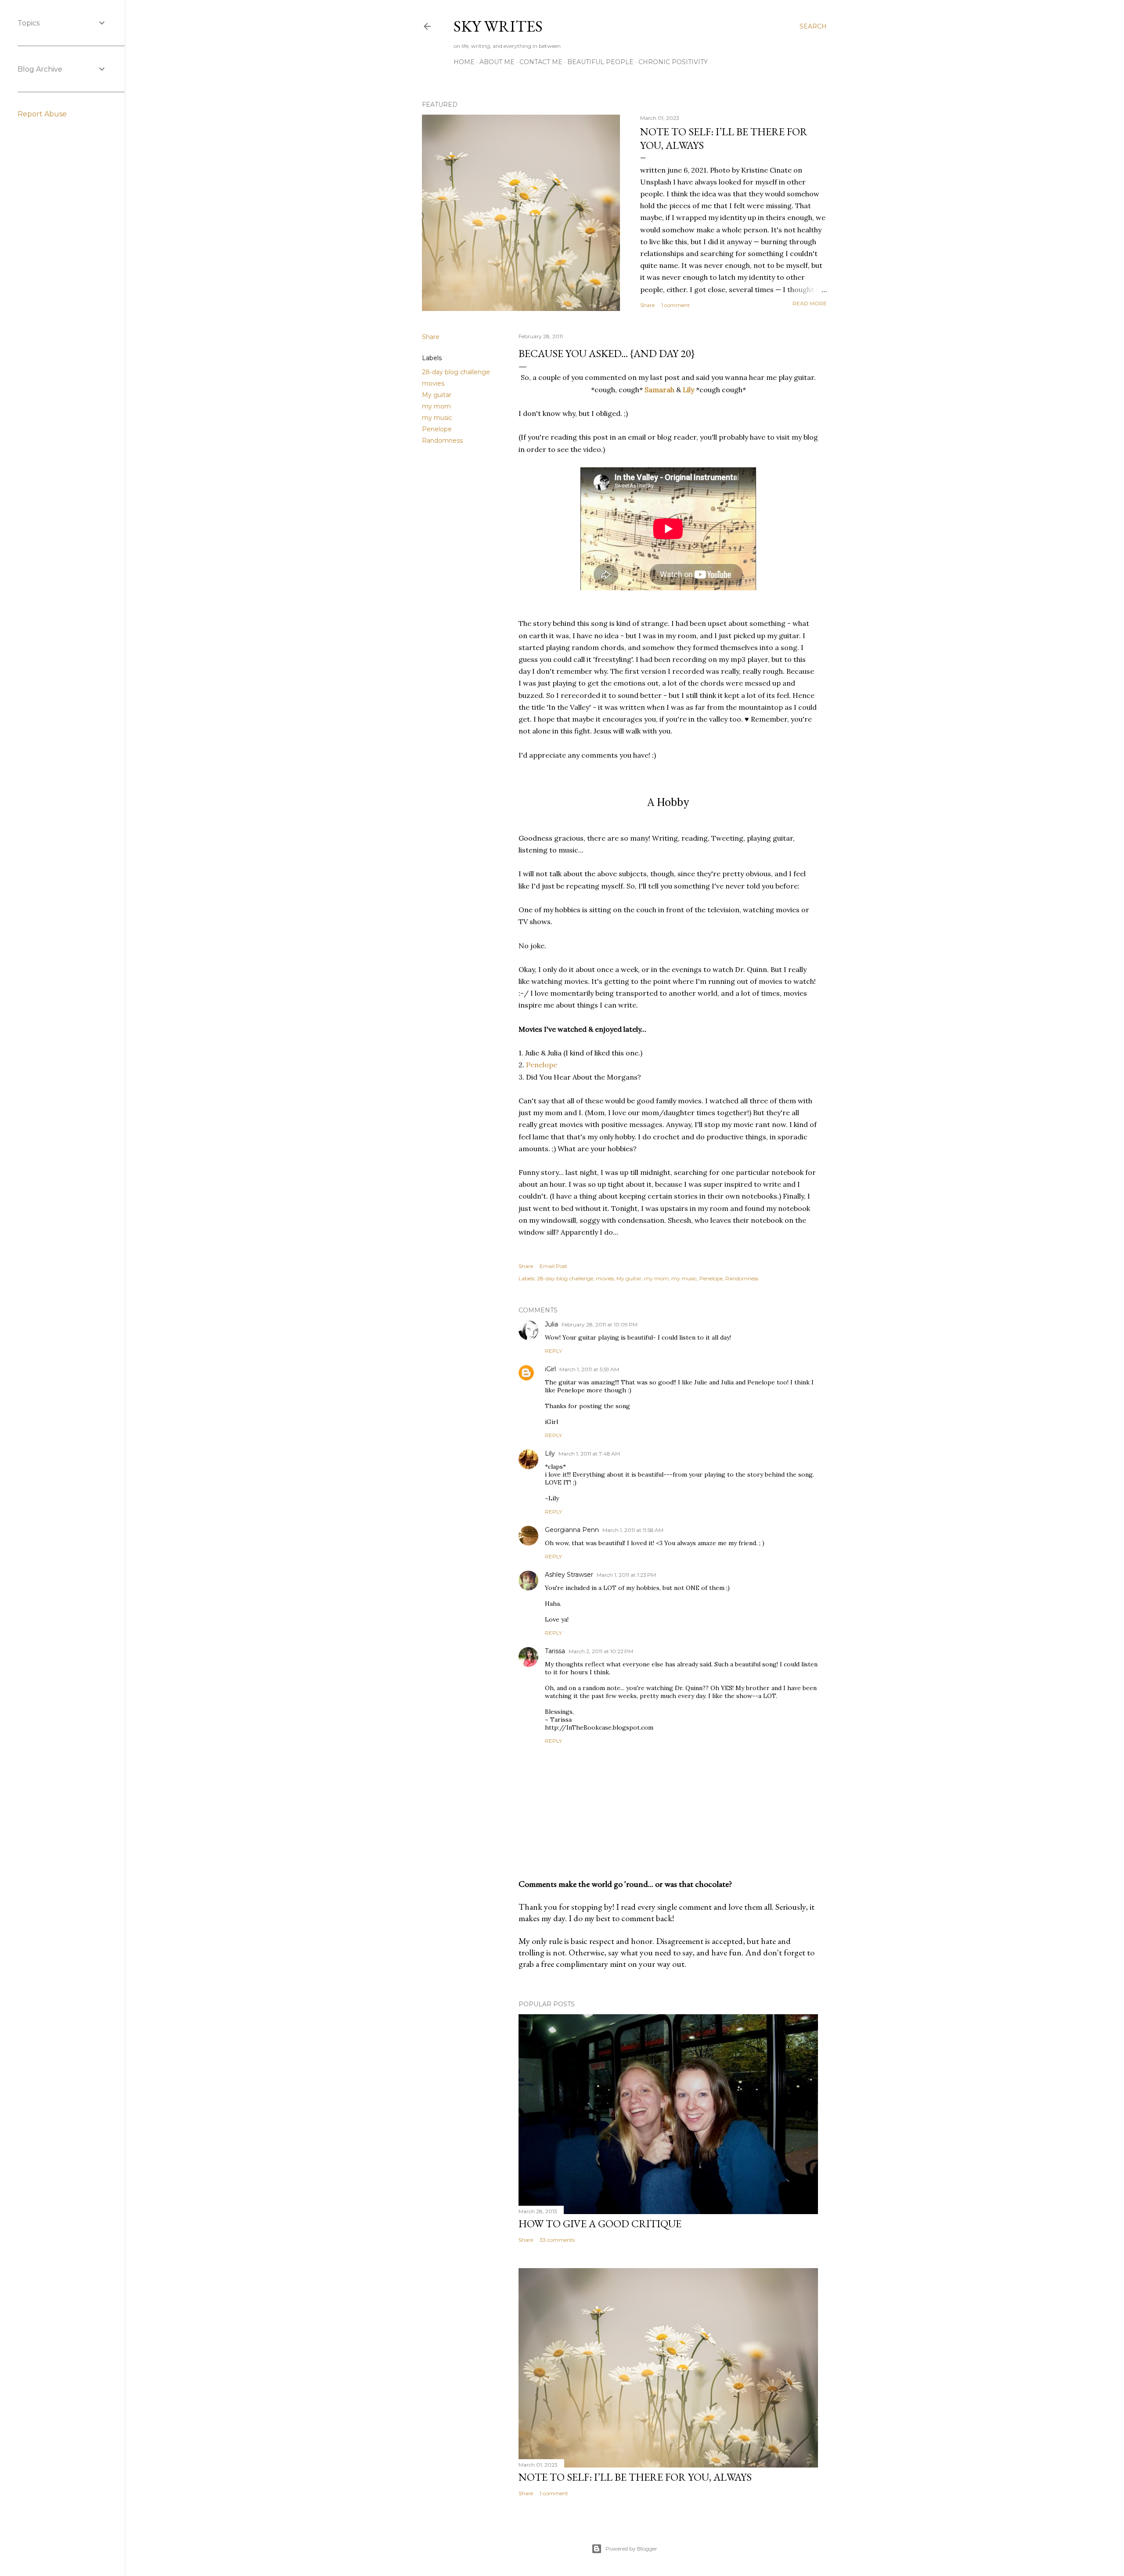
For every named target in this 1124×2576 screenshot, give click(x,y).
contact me (541, 62)
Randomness (442, 441)
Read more (810, 303)
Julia (551, 1324)
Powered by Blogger (631, 2549)
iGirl (550, 1369)
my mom (436, 406)
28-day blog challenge (456, 372)
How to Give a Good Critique (600, 2224)
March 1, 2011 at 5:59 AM (589, 1369)
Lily (688, 390)
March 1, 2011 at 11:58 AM (633, 1530)
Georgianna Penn (572, 1530)
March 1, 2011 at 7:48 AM (589, 1454)
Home (464, 62)
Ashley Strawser (569, 1575)
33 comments (557, 2240)
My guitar (437, 395)
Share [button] (647, 305)
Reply (553, 1351)
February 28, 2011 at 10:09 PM (600, 1324)
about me (497, 62)
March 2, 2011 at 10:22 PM (601, 1651)
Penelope (437, 429)
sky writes (498, 26)
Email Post (553, 1266)
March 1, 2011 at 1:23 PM (626, 1575)
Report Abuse (42, 114)
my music (437, 418)
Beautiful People (600, 62)
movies (433, 383)
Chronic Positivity (673, 62)
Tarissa (555, 1651)
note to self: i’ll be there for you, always (635, 2477)
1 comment (675, 305)
